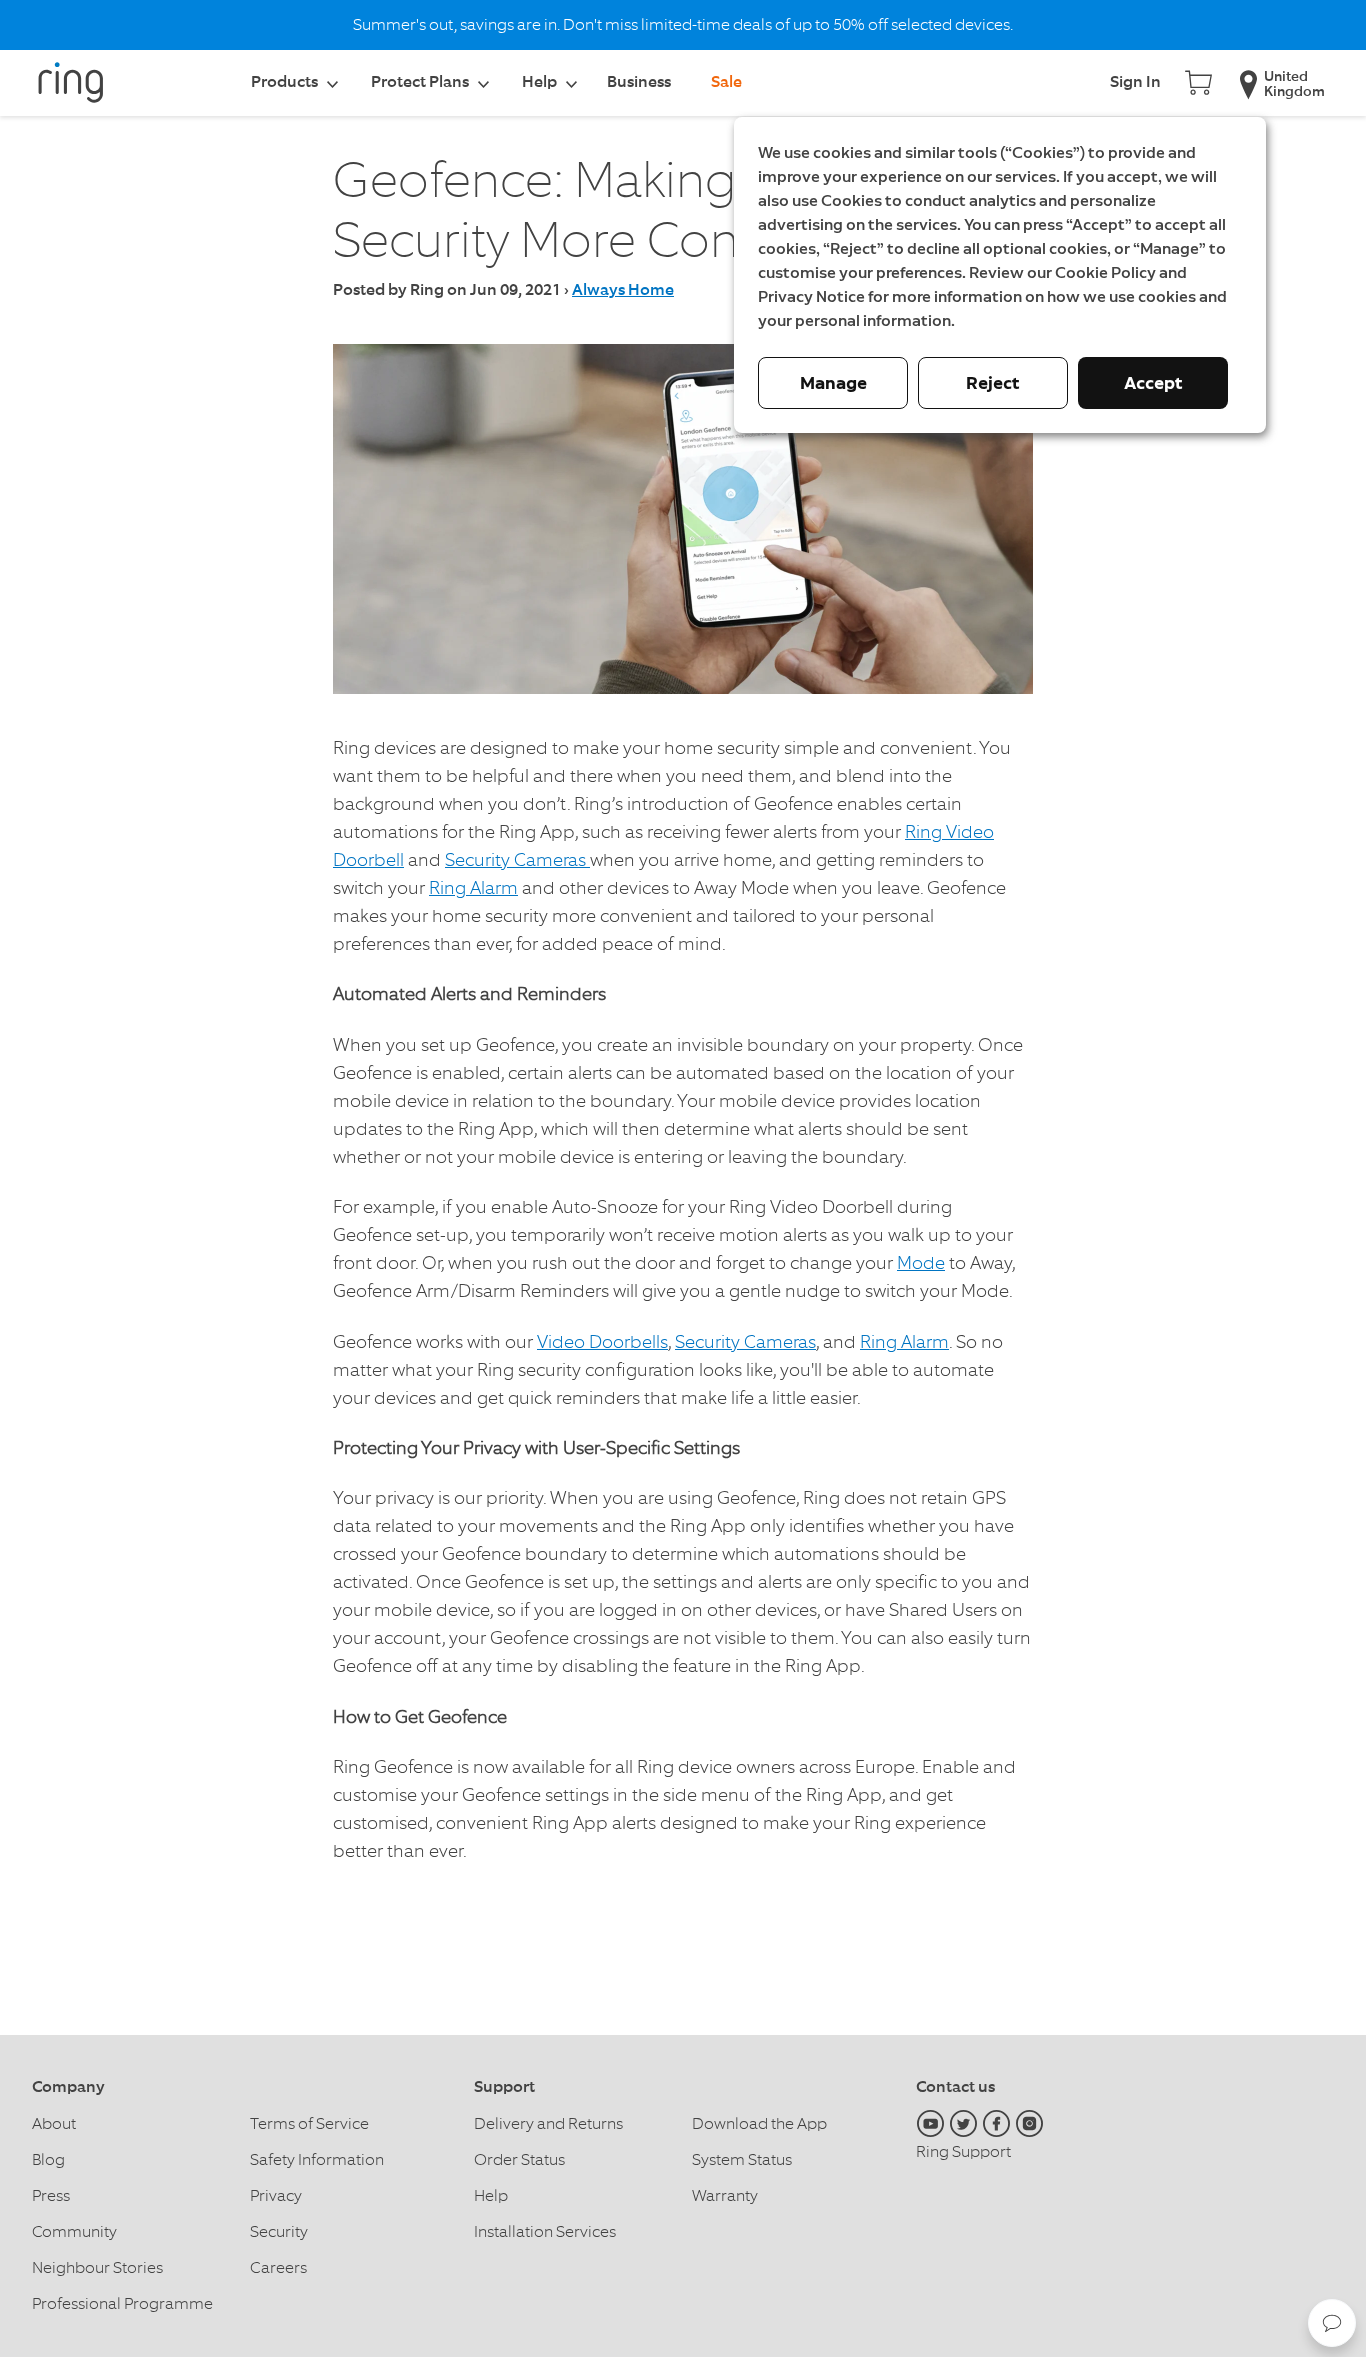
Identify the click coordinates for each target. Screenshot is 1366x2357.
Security (279, 2231)
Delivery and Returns (548, 2123)
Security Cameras (517, 859)
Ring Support (963, 2151)
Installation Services (545, 2231)
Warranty (725, 2195)
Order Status (519, 2159)
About (54, 2123)
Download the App (759, 2123)
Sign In (1135, 83)
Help (491, 2195)
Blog (48, 2159)
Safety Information (317, 2159)
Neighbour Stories (97, 2267)
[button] (1332, 2323)
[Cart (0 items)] (1198, 80)
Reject (993, 383)
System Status (742, 2159)
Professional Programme (122, 2303)
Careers (278, 2267)
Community (74, 2231)
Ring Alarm (473, 887)
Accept (1153, 383)
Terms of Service (309, 2123)
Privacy (276, 2195)
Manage (833, 383)
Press (51, 2195)
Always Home (623, 291)
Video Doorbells (602, 1341)
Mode (921, 1262)
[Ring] (82, 89)
